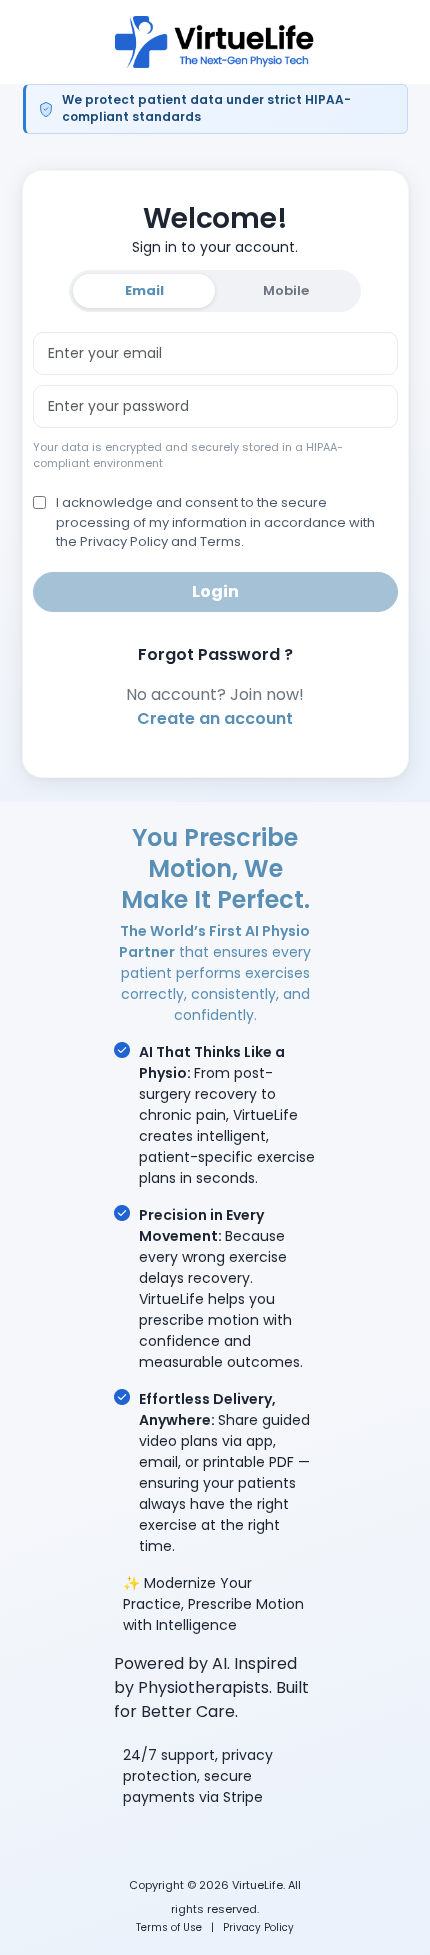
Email (144, 290)
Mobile (286, 290)
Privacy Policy (258, 1927)
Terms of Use (169, 1927)
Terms (220, 541)
